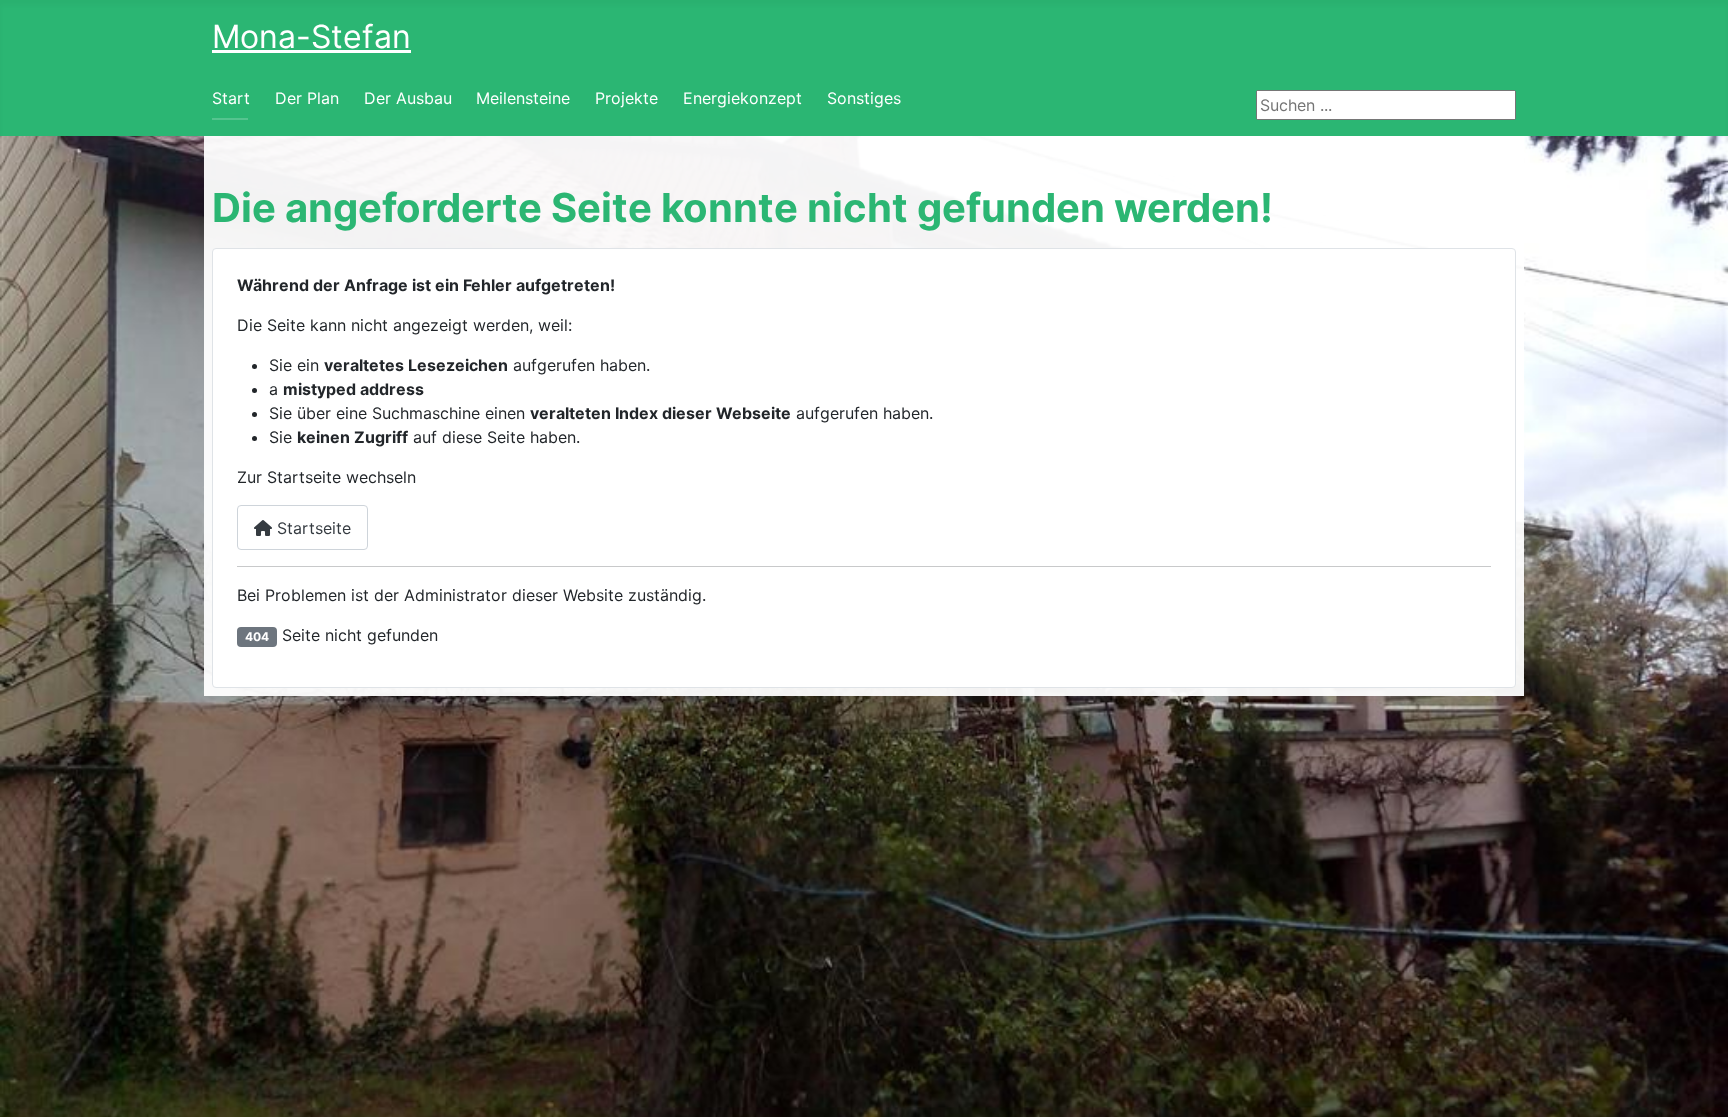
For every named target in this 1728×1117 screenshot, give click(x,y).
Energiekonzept (742, 98)
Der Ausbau (408, 98)
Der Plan (307, 98)
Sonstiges (864, 98)
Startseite (311, 528)
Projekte (626, 98)
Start (231, 98)
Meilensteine (523, 98)
